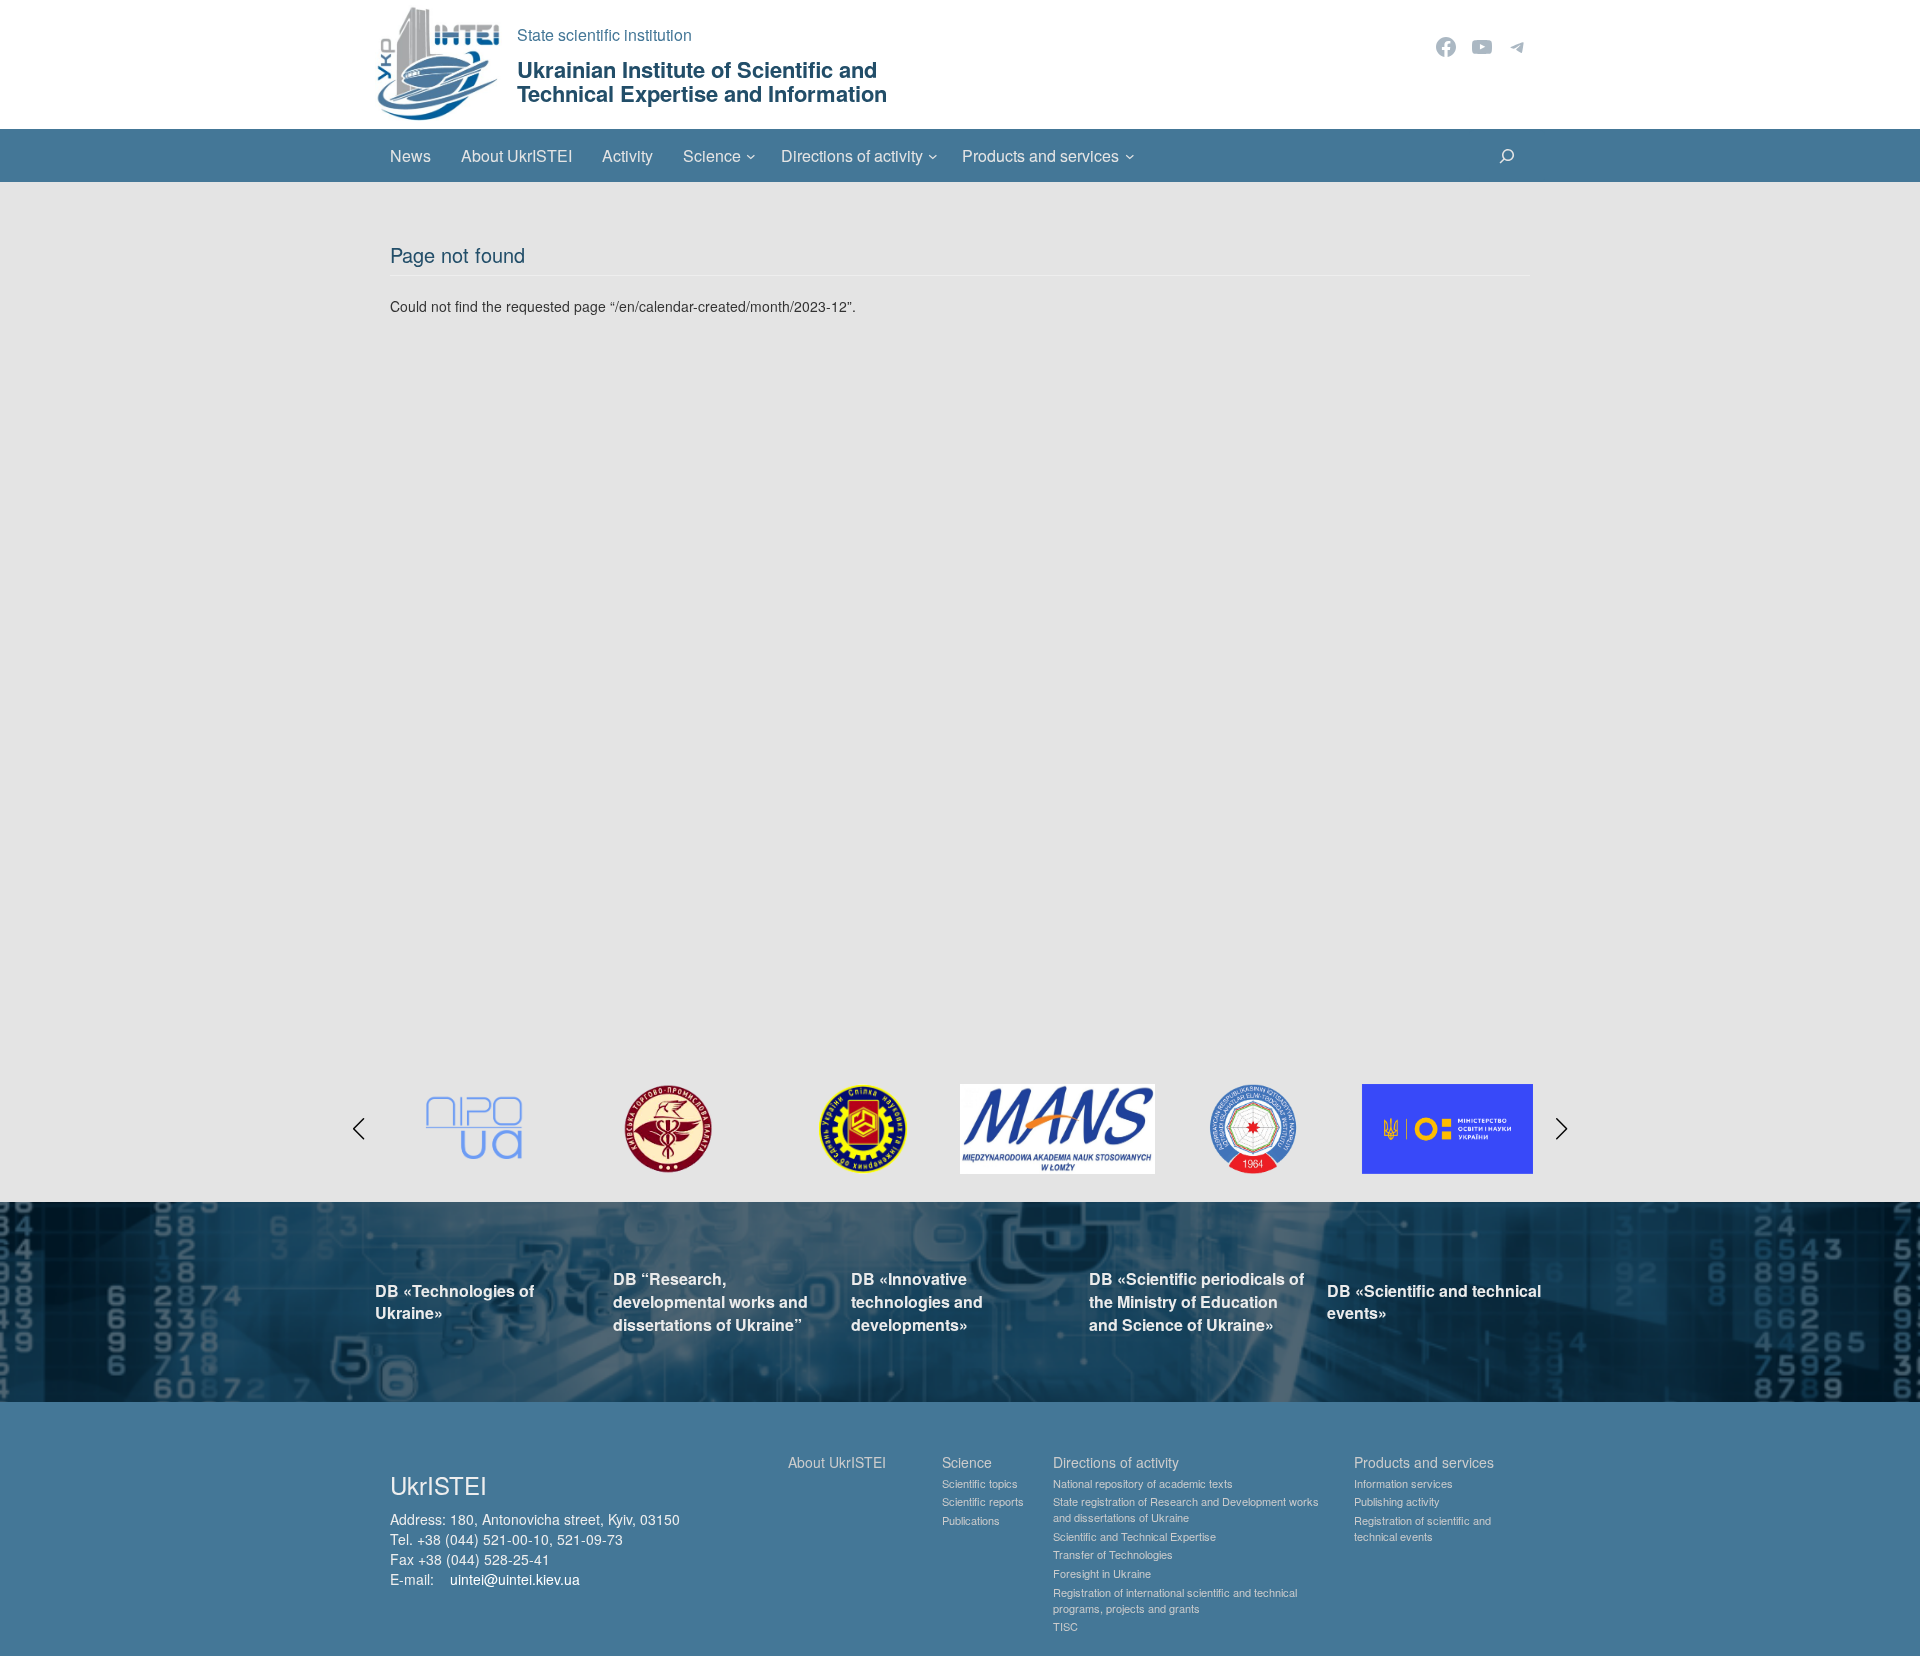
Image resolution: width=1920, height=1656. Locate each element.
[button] (359, 1129)
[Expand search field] (1507, 156)
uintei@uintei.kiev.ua (515, 1579)
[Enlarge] (1507, 1110)
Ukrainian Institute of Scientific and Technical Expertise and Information (702, 81)
